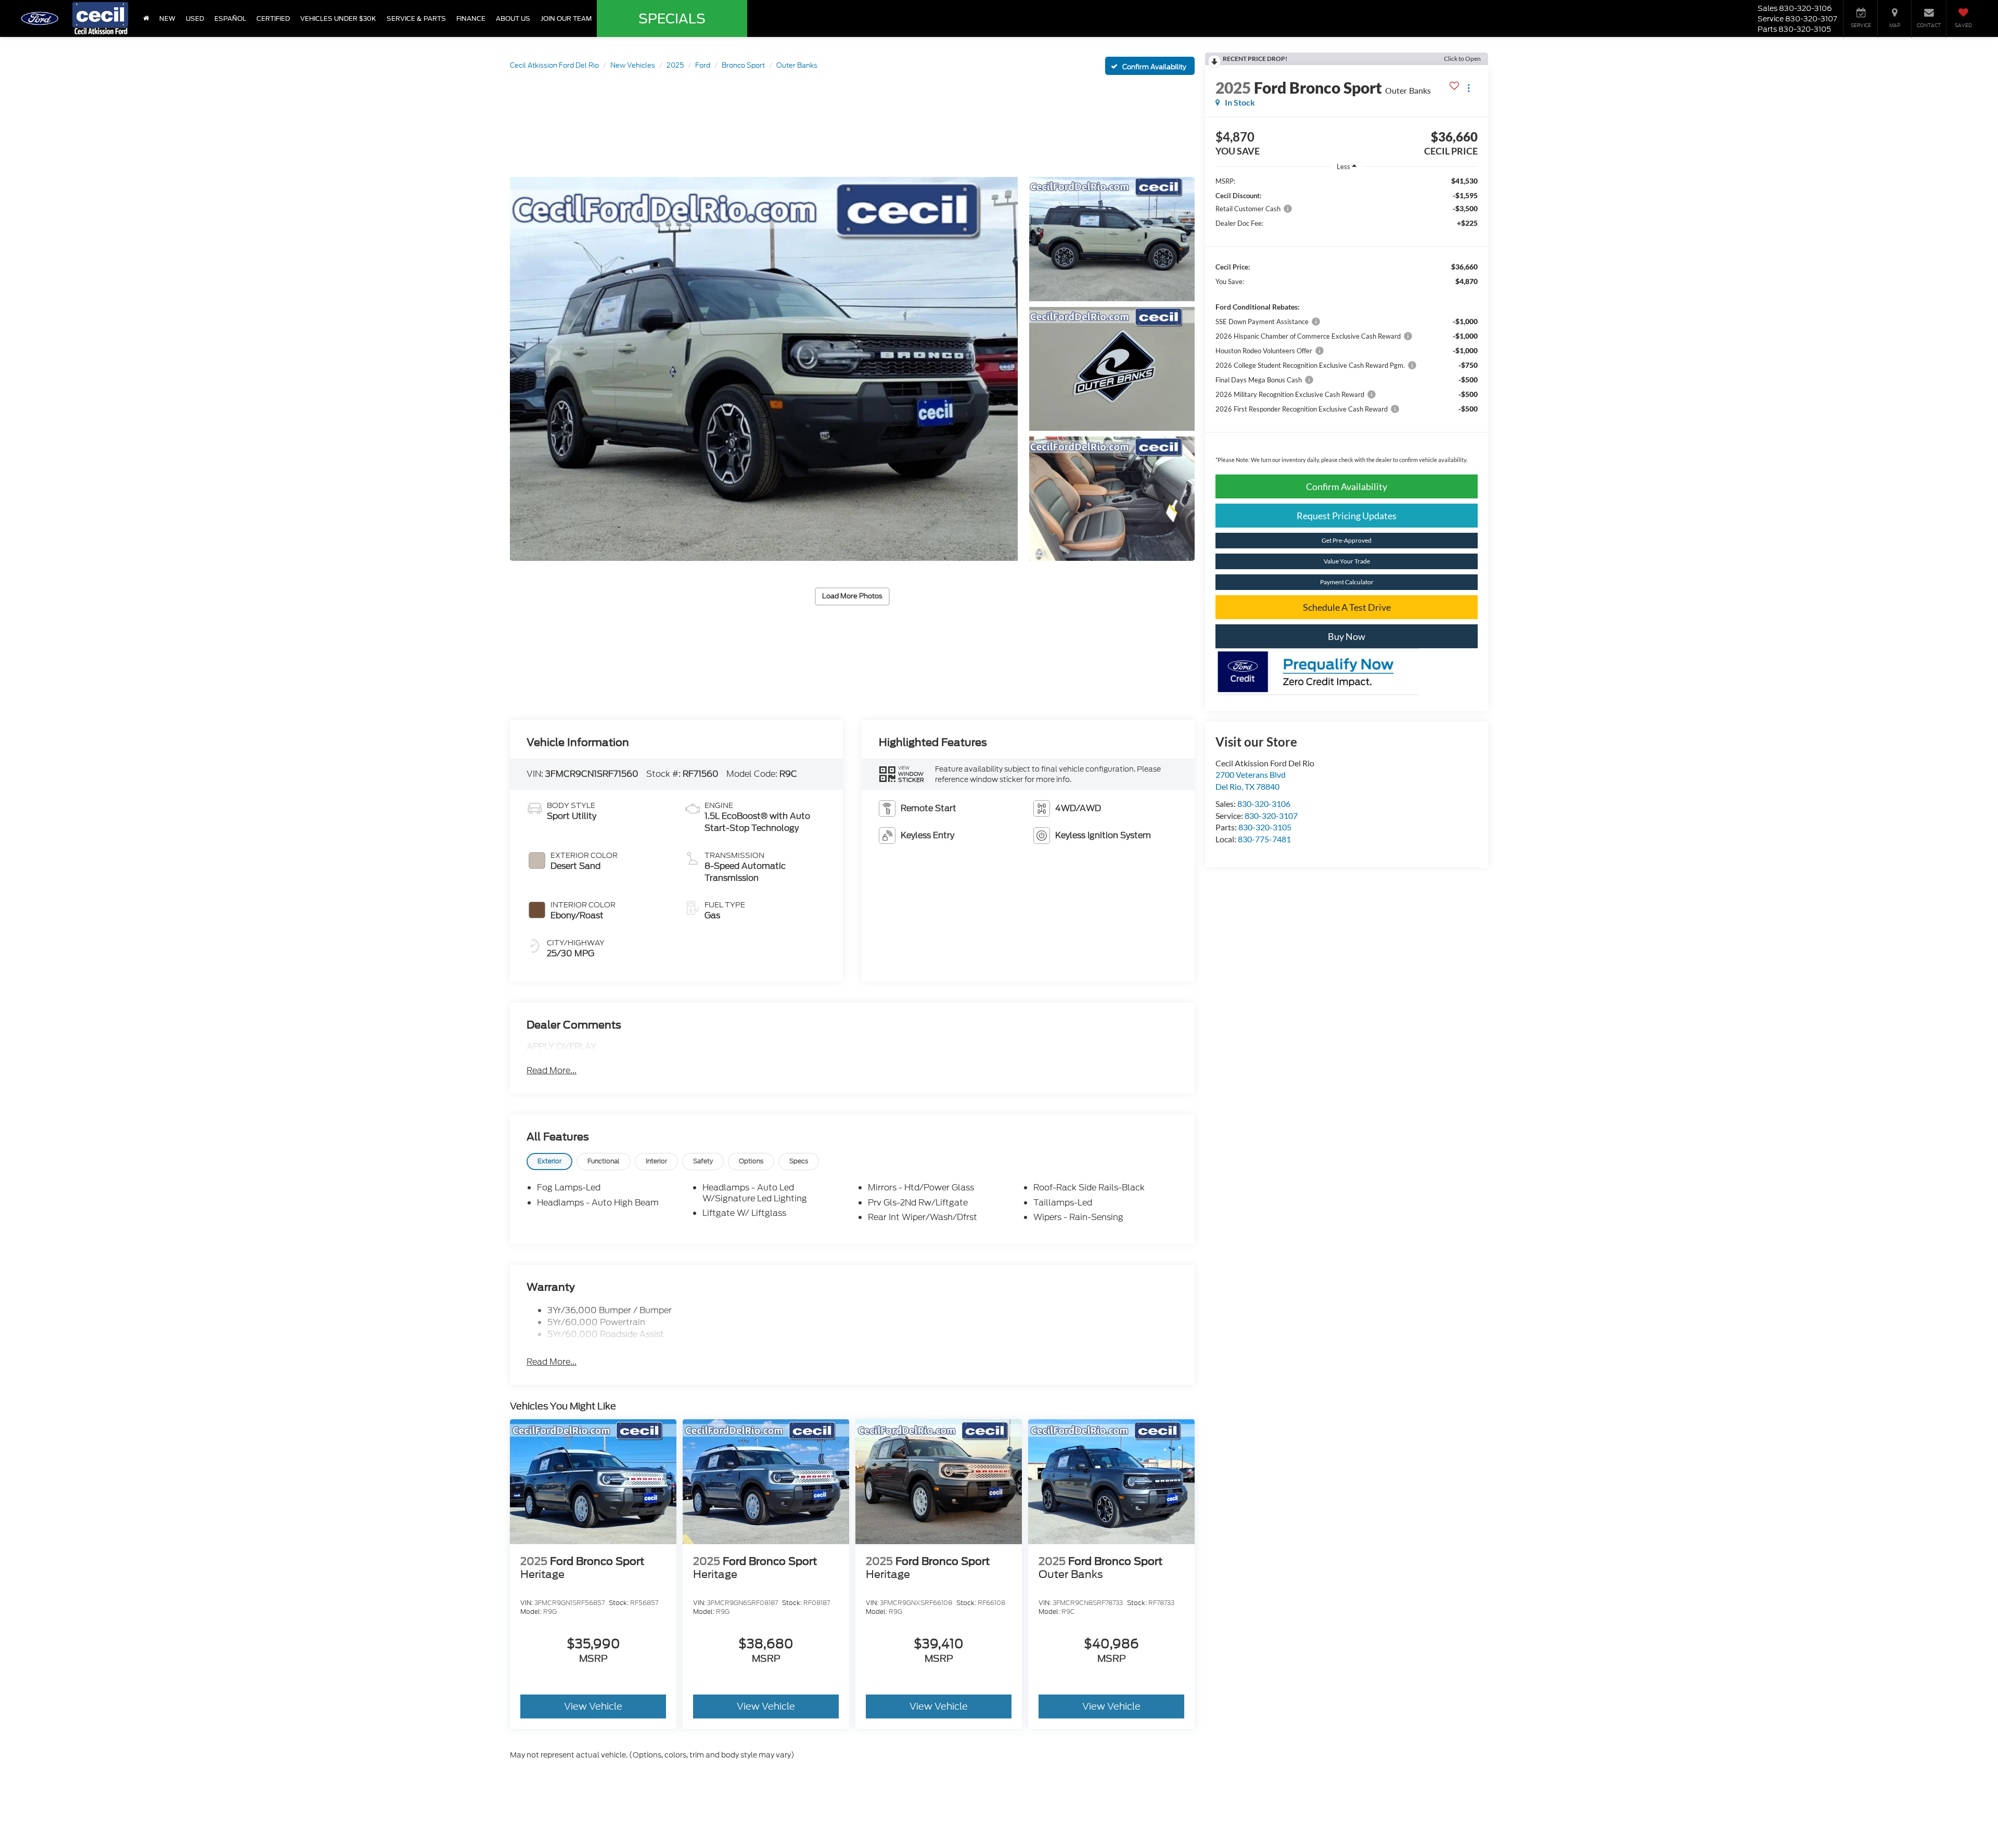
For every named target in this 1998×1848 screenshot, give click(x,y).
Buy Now (1347, 636)
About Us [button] (513, 18)
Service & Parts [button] (416, 18)
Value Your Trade (1347, 561)
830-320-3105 (1265, 827)
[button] (764, 369)
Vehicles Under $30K (338, 18)
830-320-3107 (1271, 816)
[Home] (146, 18)
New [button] (167, 18)
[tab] (549, 1162)
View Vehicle (593, 1706)
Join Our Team (566, 18)
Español (230, 18)
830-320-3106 (1264, 804)
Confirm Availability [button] (1347, 486)
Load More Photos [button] (852, 596)
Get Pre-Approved (1347, 540)
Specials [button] (672, 19)
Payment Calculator (1347, 582)
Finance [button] (471, 18)
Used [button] (195, 18)
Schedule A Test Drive (1347, 607)
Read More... (552, 1071)
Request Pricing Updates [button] (1347, 516)
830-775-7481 (1264, 839)
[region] (1347, 323)
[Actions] (1469, 88)
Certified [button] (273, 18)
